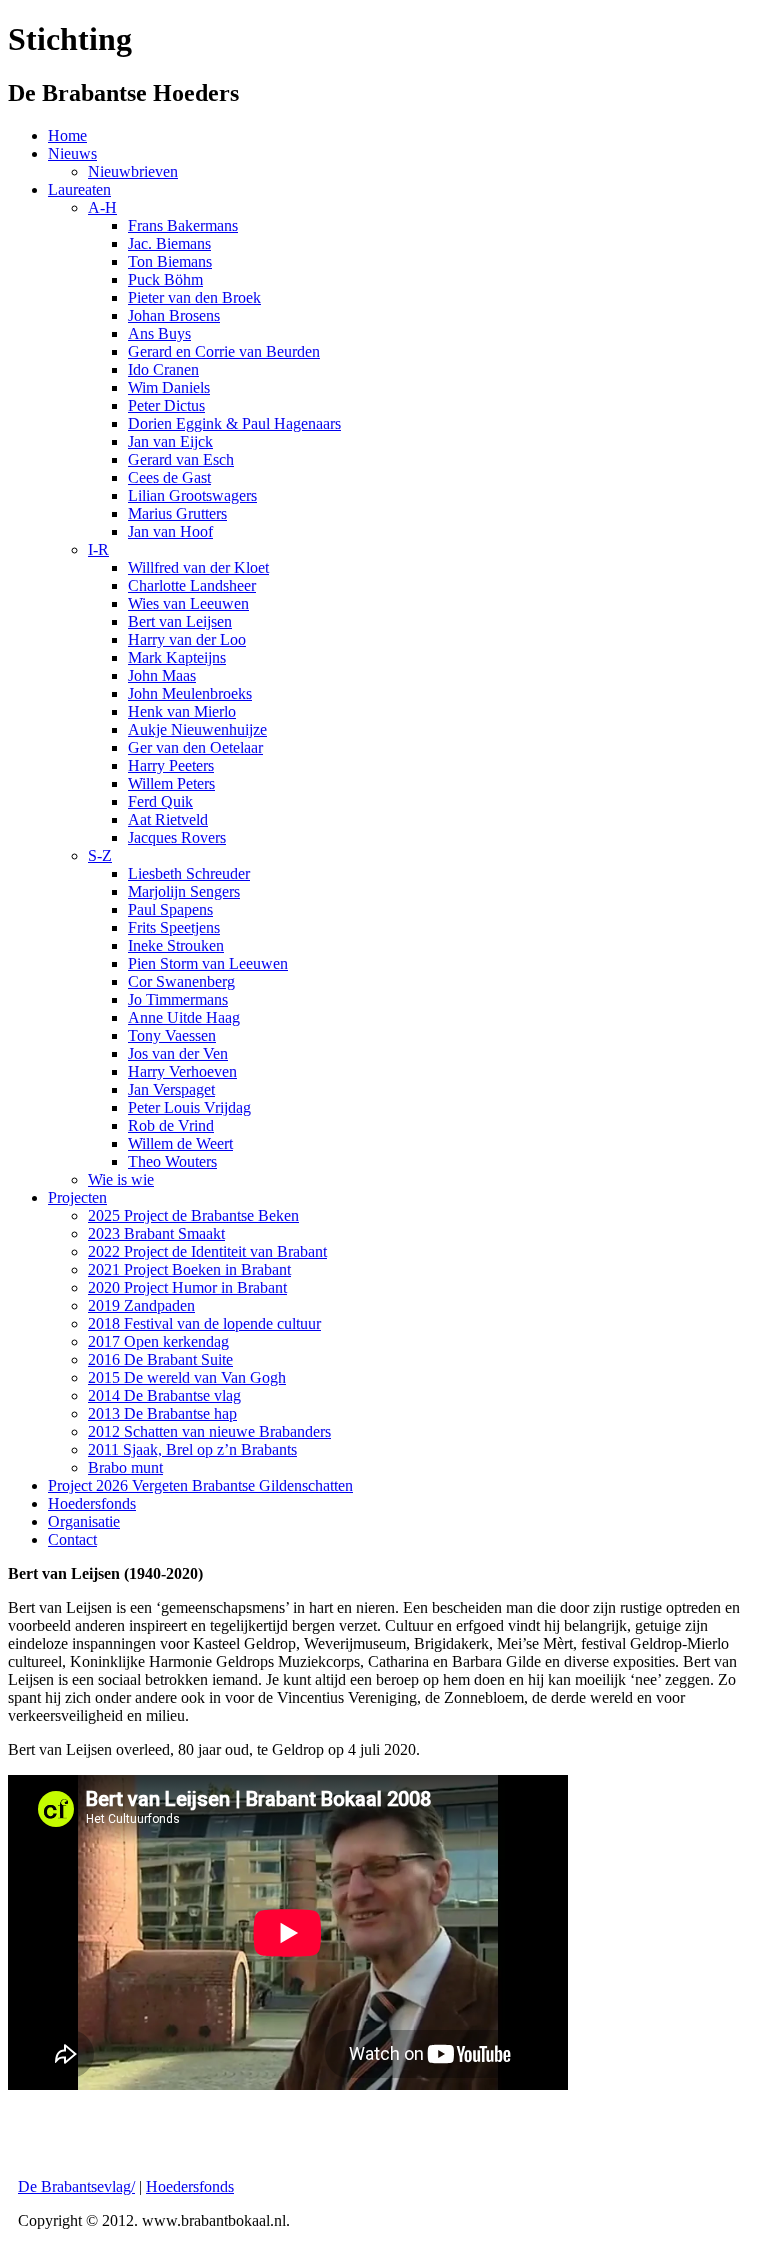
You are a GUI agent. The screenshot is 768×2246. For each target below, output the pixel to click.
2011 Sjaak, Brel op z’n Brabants (192, 1449)
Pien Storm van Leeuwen (208, 963)
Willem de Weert (180, 1143)
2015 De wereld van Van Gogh (187, 1377)
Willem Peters (171, 783)
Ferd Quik (160, 801)
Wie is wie (121, 1179)
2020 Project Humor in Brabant (187, 1287)
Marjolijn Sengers (184, 891)
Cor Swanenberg (181, 981)
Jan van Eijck (170, 441)
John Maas (162, 675)
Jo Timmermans (178, 999)
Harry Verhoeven (182, 1071)
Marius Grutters (177, 513)
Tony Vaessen (172, 1035)
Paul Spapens (170, 909)
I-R (98, 549)
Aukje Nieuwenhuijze (197, 729)
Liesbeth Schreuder (189, 873)
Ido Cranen (163, 369)
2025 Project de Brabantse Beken (193, 1215)
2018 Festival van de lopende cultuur (204, 1323)
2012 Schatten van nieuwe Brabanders (209, 1431)
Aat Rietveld (168, 819)
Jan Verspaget (171, 1089)
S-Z (100, 855)
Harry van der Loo (187, 639)
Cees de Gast (169, 477)
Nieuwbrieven (133, 171)
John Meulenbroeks (190, 693)
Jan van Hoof (170, 531)
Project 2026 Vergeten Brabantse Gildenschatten (200, 1485)
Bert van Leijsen (180, 621)
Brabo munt (125, 1467)
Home (67, 135)
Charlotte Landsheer (192, 585)
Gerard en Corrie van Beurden (224, 351)
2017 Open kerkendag (158, 1341)
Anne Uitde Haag (184, 1017)
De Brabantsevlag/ (76, 2186)
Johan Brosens (174, 315)
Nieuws (72, 153)
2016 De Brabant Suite (160, 1359)
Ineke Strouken (176, 945)
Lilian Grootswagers (192, 495)
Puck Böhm (165, 279)
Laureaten (79, 189)
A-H (102, 207)
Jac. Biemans (169, 243)
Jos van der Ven (178, 1053)
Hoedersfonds (92, 1503)
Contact (72, 1539)
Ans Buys (159, 333)
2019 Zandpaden (141, 1305)
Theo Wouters (172, 1161)
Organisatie (84, 1521)
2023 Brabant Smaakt (156, 1233)
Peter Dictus (166, 405)
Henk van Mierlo (182, 711)
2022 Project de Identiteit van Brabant (207, 1251)
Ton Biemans (170, 261)
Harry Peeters (171, 765)
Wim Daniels (169, 387)
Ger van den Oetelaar (195, 747)
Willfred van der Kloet (198, 567)
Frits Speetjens (174, 927)
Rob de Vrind (171, 1125)
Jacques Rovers (177, 837)
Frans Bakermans (183, 225)
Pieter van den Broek (194, 297)
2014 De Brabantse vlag (164, 1395)
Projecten (77, 1197)
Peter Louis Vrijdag (189, 1107)
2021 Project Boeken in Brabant (189, 1269)
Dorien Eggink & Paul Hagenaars (234, 423)
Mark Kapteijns (177, 657)
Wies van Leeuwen (188, 603)
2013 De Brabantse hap (162, 1413)
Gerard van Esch (181, 459)
